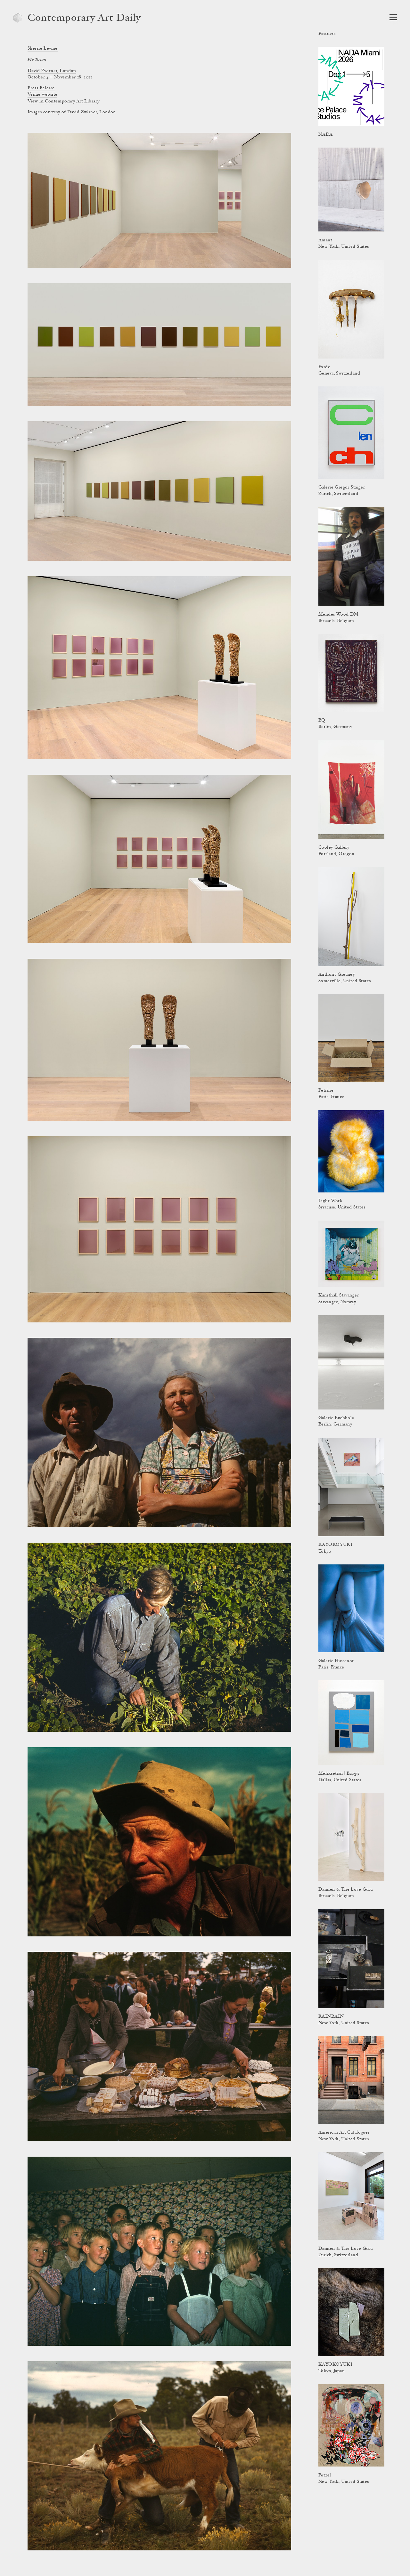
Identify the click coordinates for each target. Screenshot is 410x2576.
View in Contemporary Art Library (63, 101)
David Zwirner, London (52, 71)
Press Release (41, 88)
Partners (327, 34)
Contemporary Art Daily (84, 19)
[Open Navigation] (393, 17)
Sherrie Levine (43, 49)
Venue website (42, 95)
